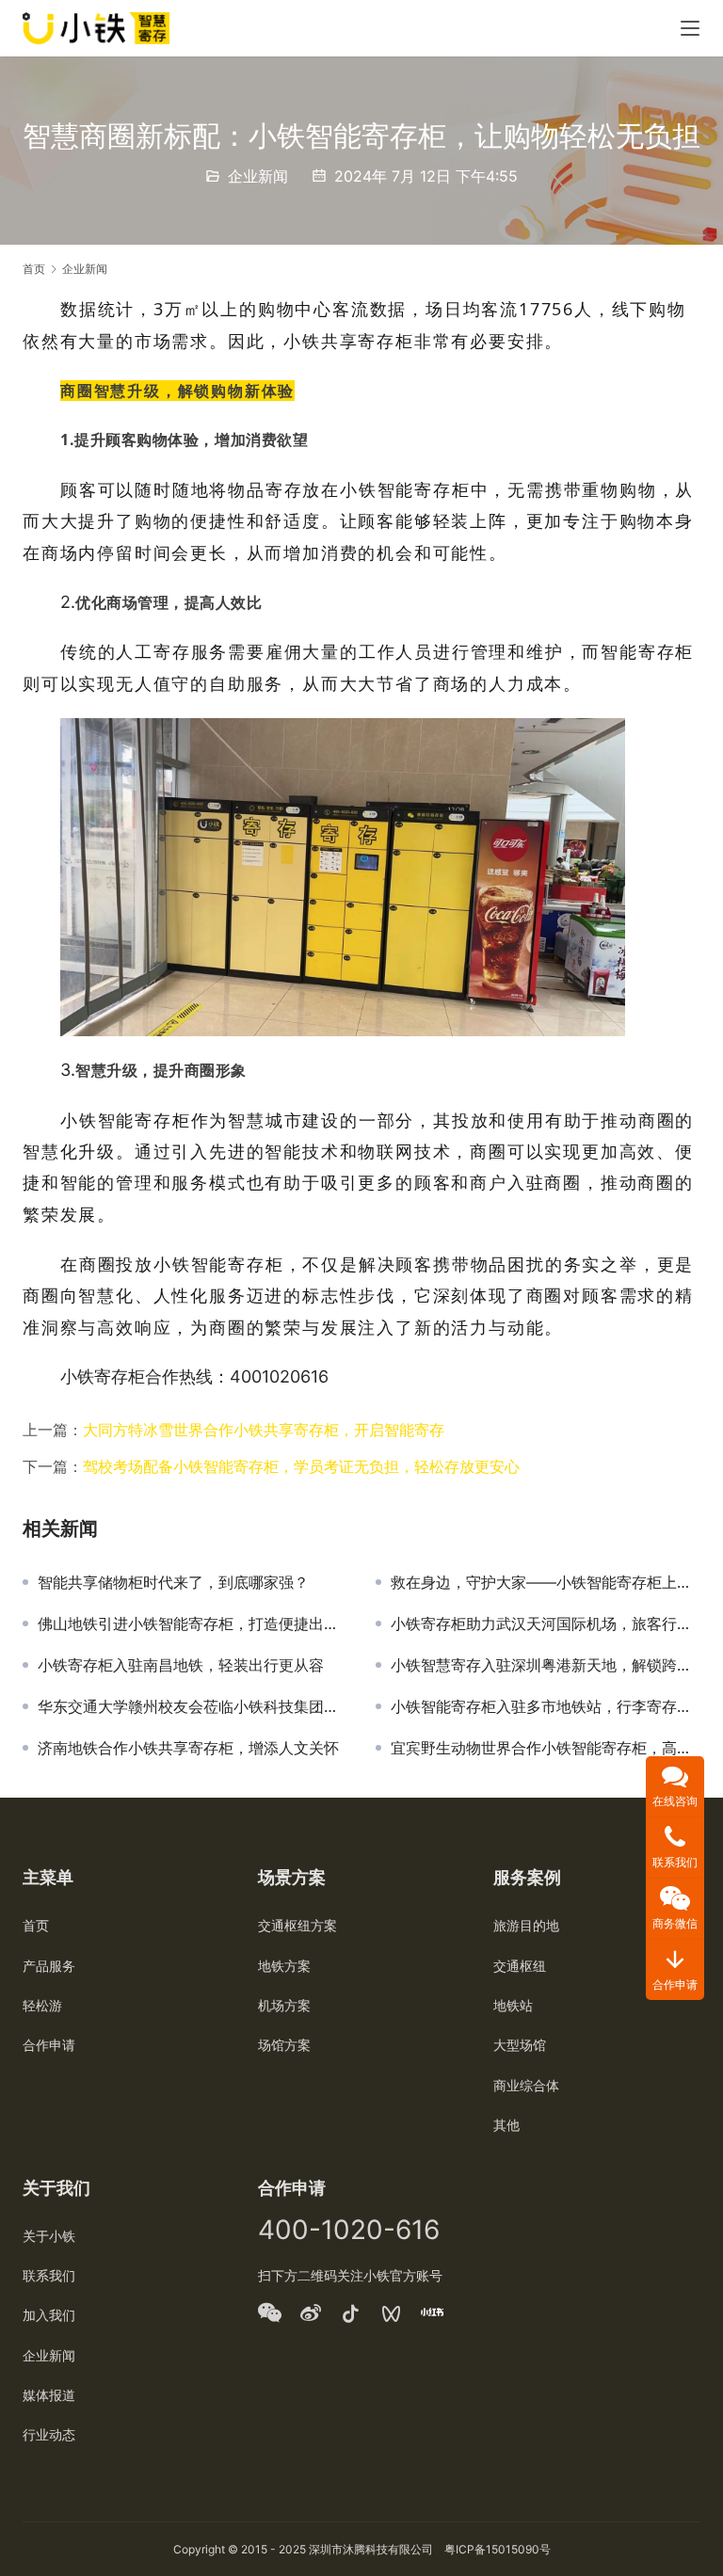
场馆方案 (284, 2045)
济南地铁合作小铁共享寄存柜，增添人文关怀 (188, 1748)
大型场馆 (520, 2045)
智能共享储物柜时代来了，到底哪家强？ (173, 1582)
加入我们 (49, 2315)
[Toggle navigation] (690, 28)
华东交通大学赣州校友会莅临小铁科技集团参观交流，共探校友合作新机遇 (193, 1706)
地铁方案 (284, 1966)
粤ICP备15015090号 (498, 2549)
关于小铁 (49, 2236)
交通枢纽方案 (297, 1925)
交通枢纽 (520, 1966)
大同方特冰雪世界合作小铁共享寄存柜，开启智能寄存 (264, 1430)
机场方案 (284, 2005)
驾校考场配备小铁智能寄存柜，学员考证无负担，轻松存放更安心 (301, 1466)
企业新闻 (258, 176)
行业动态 (49, 2434)
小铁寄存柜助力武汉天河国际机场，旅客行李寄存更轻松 (546, 1624)
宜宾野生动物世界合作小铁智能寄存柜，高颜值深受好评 (546, 1748)
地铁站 (513, 2005)
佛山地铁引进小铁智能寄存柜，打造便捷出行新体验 (193, 1624)
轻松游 (42, 2005)
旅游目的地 (526, 1925)
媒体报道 (49, 2395)
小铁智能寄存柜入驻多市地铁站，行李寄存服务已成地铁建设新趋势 (546, 1706)
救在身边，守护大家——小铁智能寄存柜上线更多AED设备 (546, 1582)
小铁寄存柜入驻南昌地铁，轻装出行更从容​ (181, 1665)
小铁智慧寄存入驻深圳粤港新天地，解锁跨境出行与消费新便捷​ (546, 1665)
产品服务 (49, 1966)
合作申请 (49, 2045)
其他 (506, 2125)
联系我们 (49, 2275)
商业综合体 (526, 2085)
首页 (34, 269)
